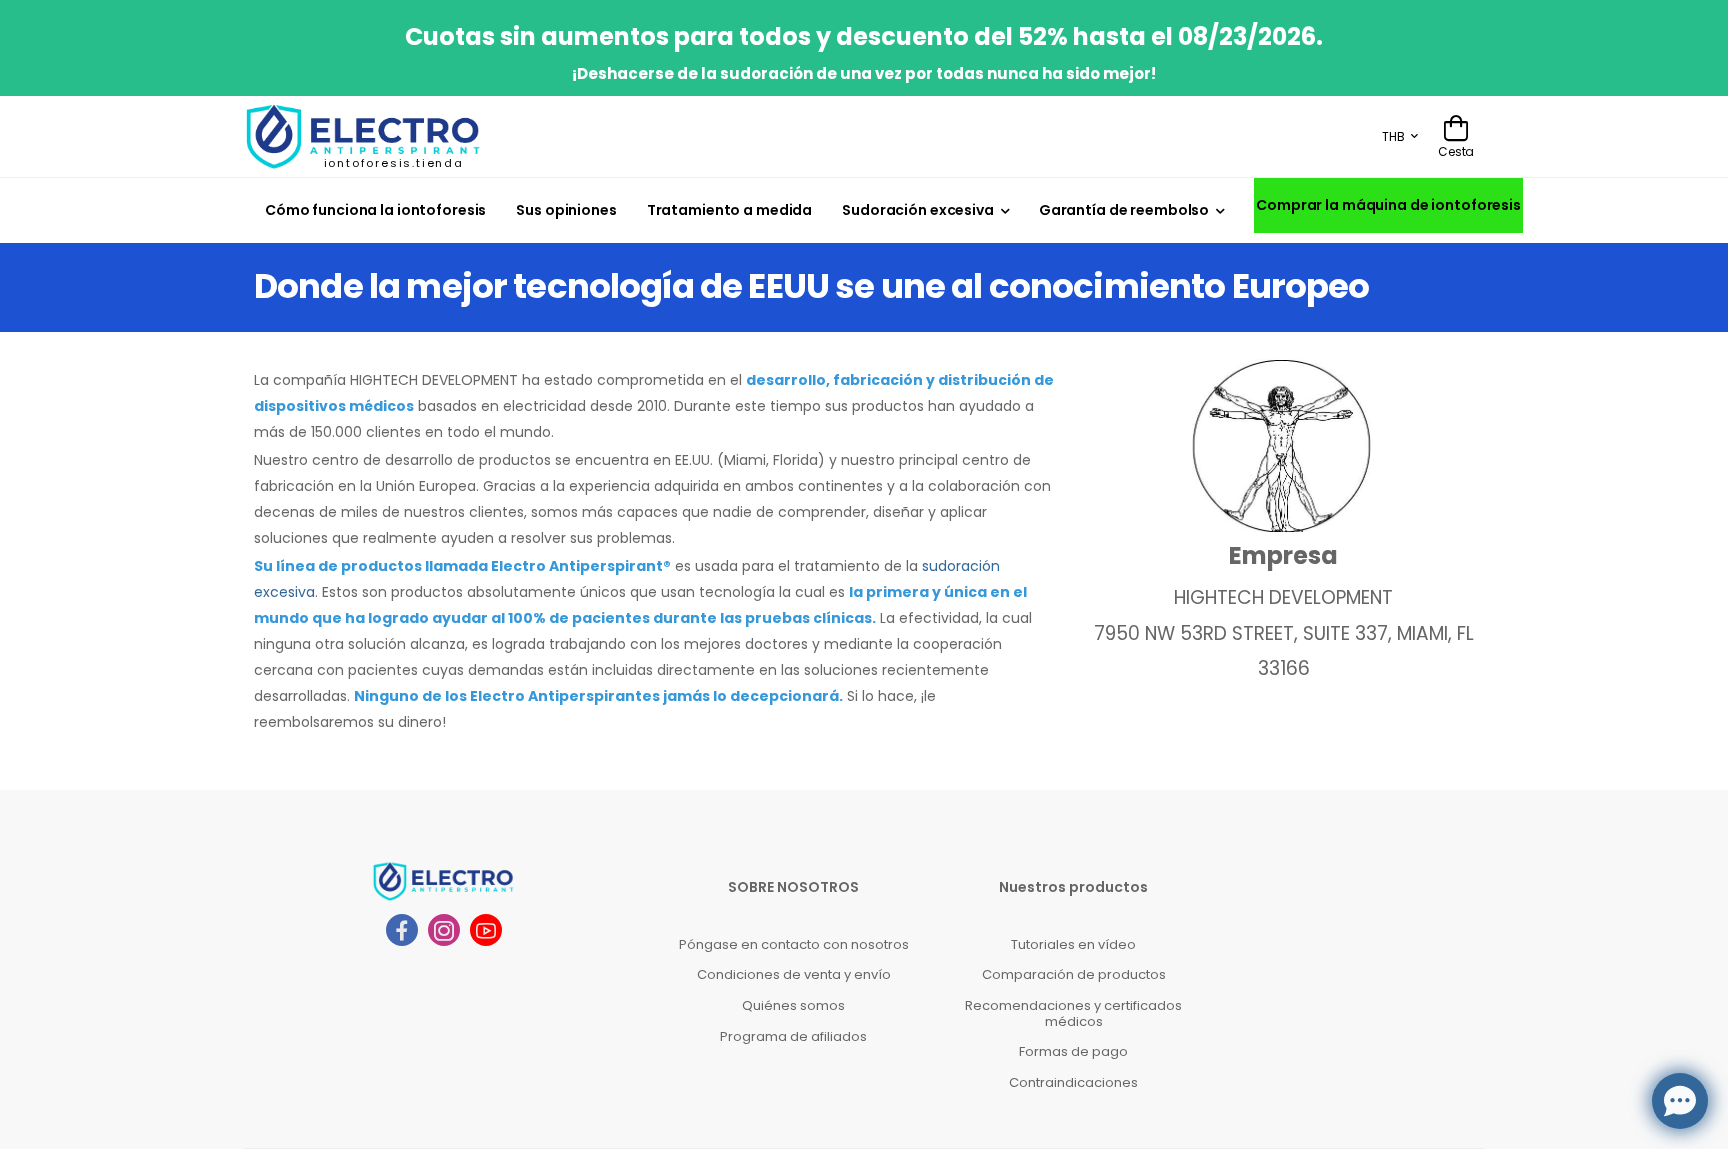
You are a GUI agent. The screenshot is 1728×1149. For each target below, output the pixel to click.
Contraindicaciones (1073, 1082)
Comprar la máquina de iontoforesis (1388, 205)
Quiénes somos (793, 1005)
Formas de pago (1073, 1051)
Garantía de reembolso (1124, 210)
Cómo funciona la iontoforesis (375, 210)
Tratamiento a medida (729, 210)
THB (1393, 136)
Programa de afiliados (793, 1036)
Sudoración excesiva (918, 210)
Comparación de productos (1074, 974)
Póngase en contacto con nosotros (794, 944)
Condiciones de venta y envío (794, 974)
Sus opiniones (566, 210)
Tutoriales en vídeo (1073, 944)
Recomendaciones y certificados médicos (1073, 1013)
